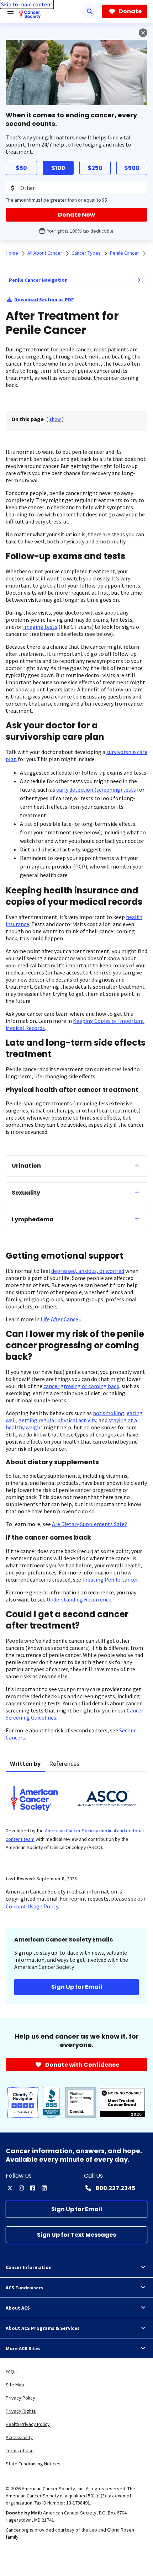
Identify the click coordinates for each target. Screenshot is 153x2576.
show (55, 419)
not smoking (109, 1413)
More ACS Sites (23, 2348)
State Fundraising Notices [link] (33, 2464)
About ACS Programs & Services (43, 2328)
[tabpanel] (76, 1819)
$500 (132, 168)
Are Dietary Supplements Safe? (89, 1524)
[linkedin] (44, 2188)
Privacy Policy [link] (20, 2398)
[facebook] (33, 2188)
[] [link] (55, 419)
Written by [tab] (25, 1764)
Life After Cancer (60, 1319)
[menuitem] (139, 280)
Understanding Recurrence (79, 1599)
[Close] (143, 33)
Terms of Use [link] (20, 2450)
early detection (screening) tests (96, 790)
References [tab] (64, 1764)
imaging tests (40, 627)
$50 (21, 168)
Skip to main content (27, 4)
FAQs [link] (11, 2371)
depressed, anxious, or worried (88, 1271)
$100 (58, 168)
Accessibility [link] (19, 2437)
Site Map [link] (15, 2385)
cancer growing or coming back (81, 1386)
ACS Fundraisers (25, 2288)
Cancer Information (29, 2267)
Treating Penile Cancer (110, 1579)
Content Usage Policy (32, 1906)
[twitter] (10, 2188)
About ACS (18, 2308)
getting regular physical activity (57, 1420)
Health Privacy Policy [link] (28, 2424)
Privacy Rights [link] (21, 2411)
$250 (95, 168)
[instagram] (21, 2188)
